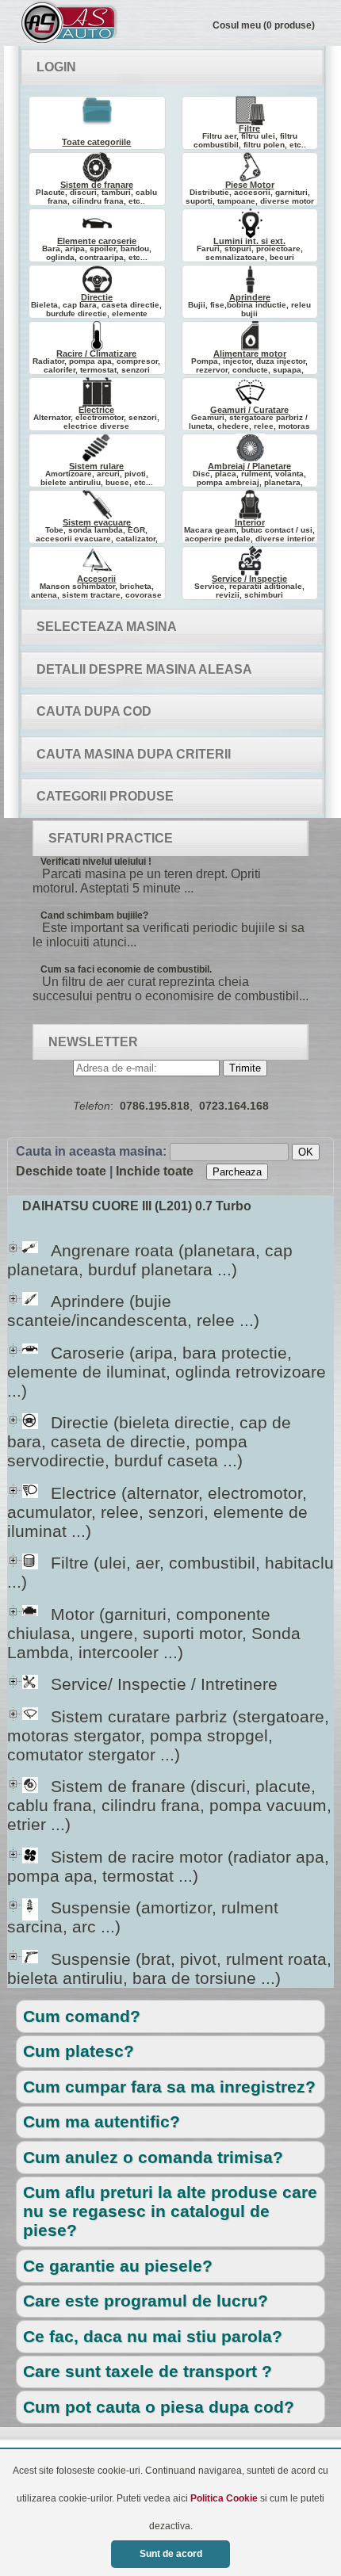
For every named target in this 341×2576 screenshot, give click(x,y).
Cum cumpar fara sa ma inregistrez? (169, 2087)
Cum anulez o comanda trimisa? (153, 2157)
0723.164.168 (234, 1106)
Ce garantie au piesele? (118, 2266)
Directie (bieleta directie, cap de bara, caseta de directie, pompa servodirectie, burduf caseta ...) (149, 1441)
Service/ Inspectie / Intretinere (150, 1684)
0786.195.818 (155, 1106)
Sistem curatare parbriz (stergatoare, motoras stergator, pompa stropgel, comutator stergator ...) (168, 1735)
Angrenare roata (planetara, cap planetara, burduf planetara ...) (150, 1260)
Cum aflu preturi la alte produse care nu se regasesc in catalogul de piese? (170, 2211)
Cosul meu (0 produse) (264, 25)
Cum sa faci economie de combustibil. (126, 969)
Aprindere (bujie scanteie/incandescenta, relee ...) (133, 1311)
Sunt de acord (171, 2554)
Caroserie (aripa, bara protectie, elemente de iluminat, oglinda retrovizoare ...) (167, 1372)
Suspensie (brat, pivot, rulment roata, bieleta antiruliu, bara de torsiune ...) (169, 1968)
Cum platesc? (79, 2051)
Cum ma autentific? (102, 2121)
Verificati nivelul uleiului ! (96, 862)
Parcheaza (237, 1172)
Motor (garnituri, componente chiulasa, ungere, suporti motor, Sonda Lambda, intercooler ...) (154, 1633)
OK (306, 1152)
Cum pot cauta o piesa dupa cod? (159, 2407)
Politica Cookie (224, 2498)
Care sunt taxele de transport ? (148, 2371)
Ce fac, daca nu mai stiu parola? (153, 2336)
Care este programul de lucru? (146, 2301)
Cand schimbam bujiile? (94, 915)
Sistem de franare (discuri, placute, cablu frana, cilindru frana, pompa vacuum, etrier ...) (169, 1805)
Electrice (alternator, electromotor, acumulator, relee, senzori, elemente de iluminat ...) (157, 1512)
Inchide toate (155, 1171)
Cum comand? (82, 2016)
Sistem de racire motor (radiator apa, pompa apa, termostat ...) (168, 1866)
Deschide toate (61, 1171)
